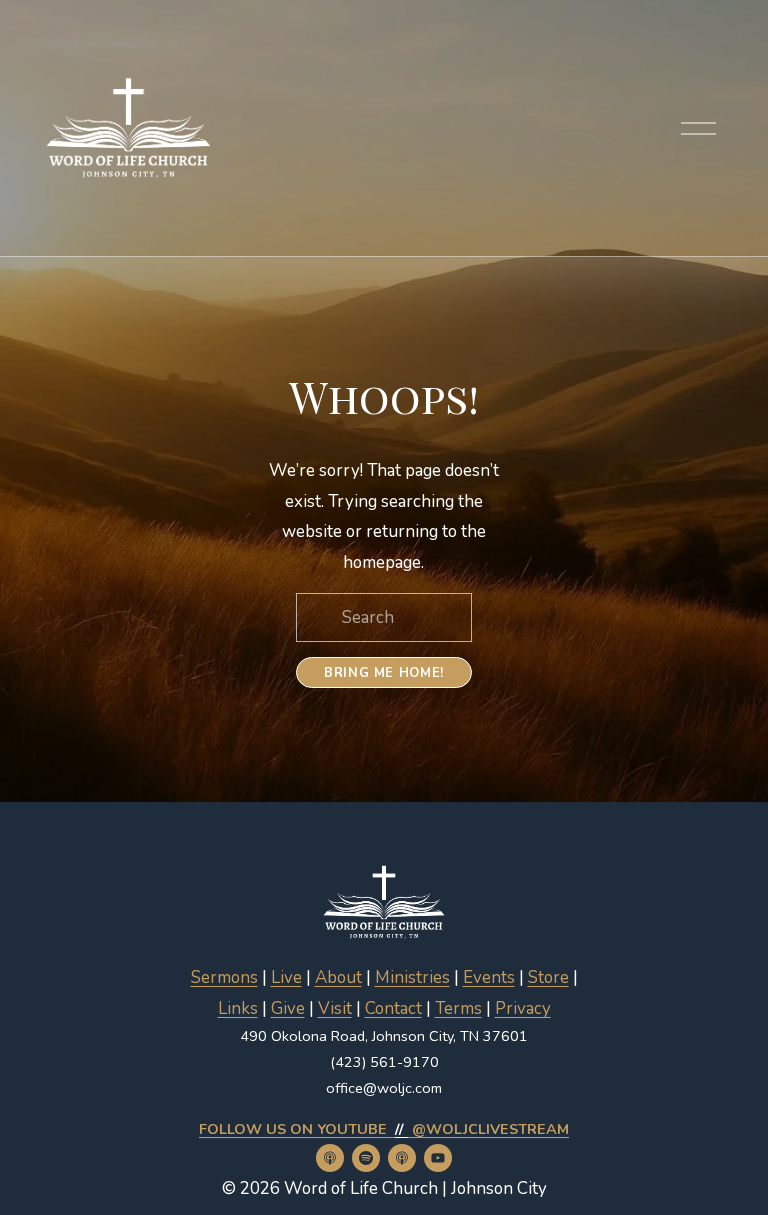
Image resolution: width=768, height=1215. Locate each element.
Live (286, 977)
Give (288, 1008)
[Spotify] (366, 1158)
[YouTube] (438, 1158)
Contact (393, 1008)
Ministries (412, 977)
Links (238, 1008)
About (338, 977)
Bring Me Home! (384, 673)
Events (489, 977)
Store (548, 977)
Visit (335, 1008)
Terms (458, 1008)
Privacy (523, 1008)
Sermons (224, 977)
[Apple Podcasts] (330, 1158)
